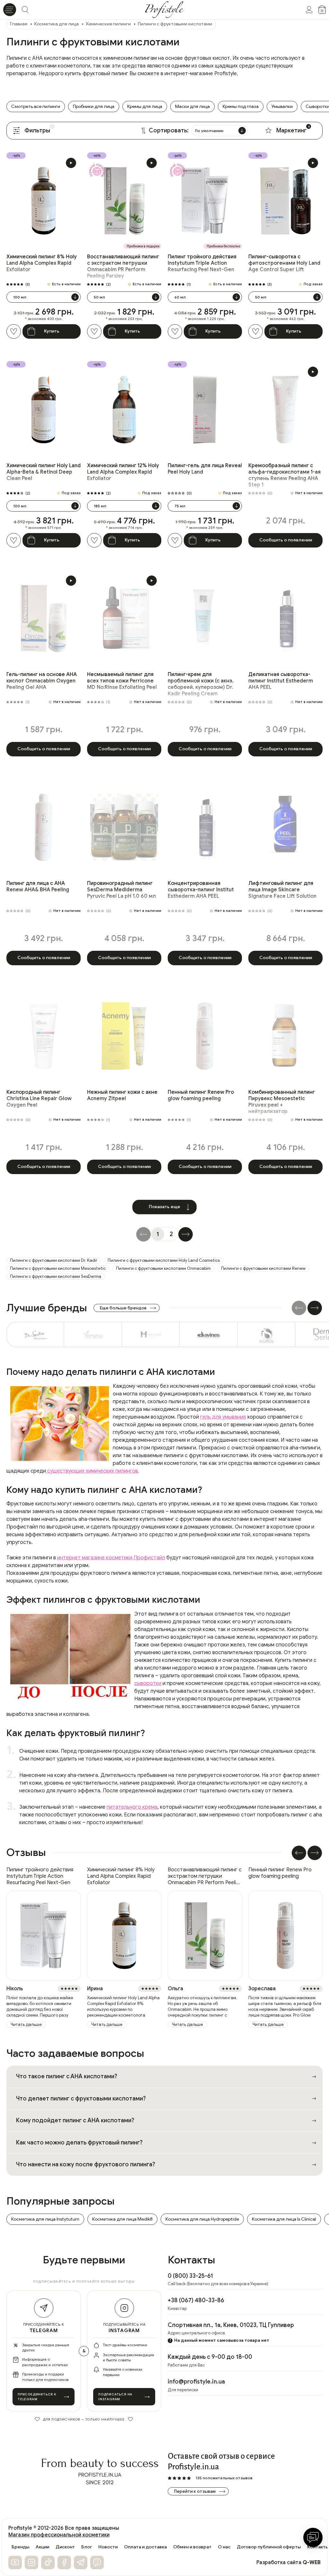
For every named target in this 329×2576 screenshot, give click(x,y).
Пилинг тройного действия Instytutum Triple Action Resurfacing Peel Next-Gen (202, 263)
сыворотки (148, 1683)
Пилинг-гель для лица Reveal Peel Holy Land (205, 469)
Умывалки (282, 107)
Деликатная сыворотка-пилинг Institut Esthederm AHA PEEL (281, 681)
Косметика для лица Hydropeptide (202, 2219)
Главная (19, 24)
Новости (108, 2547)
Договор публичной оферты (269, 2547)
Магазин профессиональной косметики (59, 2535)
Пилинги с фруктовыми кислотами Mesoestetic (58, 1268)
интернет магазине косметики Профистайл (111, 1558)
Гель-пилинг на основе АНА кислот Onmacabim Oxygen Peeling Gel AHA (42, 681)
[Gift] (97, 170)
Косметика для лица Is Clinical (284, 2219)
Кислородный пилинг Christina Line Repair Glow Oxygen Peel (39, 1099)
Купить (52, 331)
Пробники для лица (94, 107)
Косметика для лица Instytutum (45, 2219)
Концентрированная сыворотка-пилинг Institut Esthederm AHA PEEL (201, 890)
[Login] (309, 10)
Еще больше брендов (123, 1308)
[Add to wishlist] (14, 331)
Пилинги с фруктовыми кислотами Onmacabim (163, 1268)
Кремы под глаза (241, 107)
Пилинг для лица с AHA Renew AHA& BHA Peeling (38, 887)
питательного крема (132, 1807)
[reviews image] (44, 1936)
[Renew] (93, 1334)
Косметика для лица (57, 24)
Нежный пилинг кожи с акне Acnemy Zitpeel (122, 1095)
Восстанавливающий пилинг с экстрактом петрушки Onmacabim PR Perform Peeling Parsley (123, 266)
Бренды (20, 2547)
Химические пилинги (108, 24)
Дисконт (65, 2547)
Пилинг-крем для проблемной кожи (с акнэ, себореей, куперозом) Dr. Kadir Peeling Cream (201, 684)
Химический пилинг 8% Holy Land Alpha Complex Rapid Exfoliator (42, 263)
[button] (315, 1308)
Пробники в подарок (143, 246)
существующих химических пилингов (92, 1471)
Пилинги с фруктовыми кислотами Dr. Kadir (54, 1260)
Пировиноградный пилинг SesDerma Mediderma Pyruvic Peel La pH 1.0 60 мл (121, 890)
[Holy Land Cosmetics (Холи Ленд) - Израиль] (151, 1334)
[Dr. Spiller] (35, 1334)
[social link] (15, 2563)
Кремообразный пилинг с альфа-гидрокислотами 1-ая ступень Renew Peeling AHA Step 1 (285, 475)
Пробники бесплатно (223, 246)
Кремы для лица (145, 107)
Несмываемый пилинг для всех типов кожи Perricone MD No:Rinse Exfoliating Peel (122, 681)
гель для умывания (223, 1417)
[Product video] (71, 163)
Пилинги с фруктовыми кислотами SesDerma (56, 1276)
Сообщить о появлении (286, 540)
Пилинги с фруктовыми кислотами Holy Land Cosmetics (164, 1260)
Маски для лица (192, 107)
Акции (42, 2547)
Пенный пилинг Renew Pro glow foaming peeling (201, 1095)
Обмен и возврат (192, 2547)
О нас (224, 2547)
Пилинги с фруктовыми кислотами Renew (263, 1268)
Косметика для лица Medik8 (122, 2219)
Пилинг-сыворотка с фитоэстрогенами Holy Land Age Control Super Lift (284, 263)
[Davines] (209, 1334)
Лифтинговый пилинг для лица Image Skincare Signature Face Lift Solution (282, 890)
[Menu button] (10, 10)
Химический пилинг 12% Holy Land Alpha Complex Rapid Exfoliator (123, 472)
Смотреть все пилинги (36, 107)
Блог (87, 2547)
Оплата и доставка (145, 2547)
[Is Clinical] (267, 1334)
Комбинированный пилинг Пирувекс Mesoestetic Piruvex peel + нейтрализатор (282, 1102)
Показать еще (164, 1207)
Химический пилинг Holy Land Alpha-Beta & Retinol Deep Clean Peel (44, 472)
